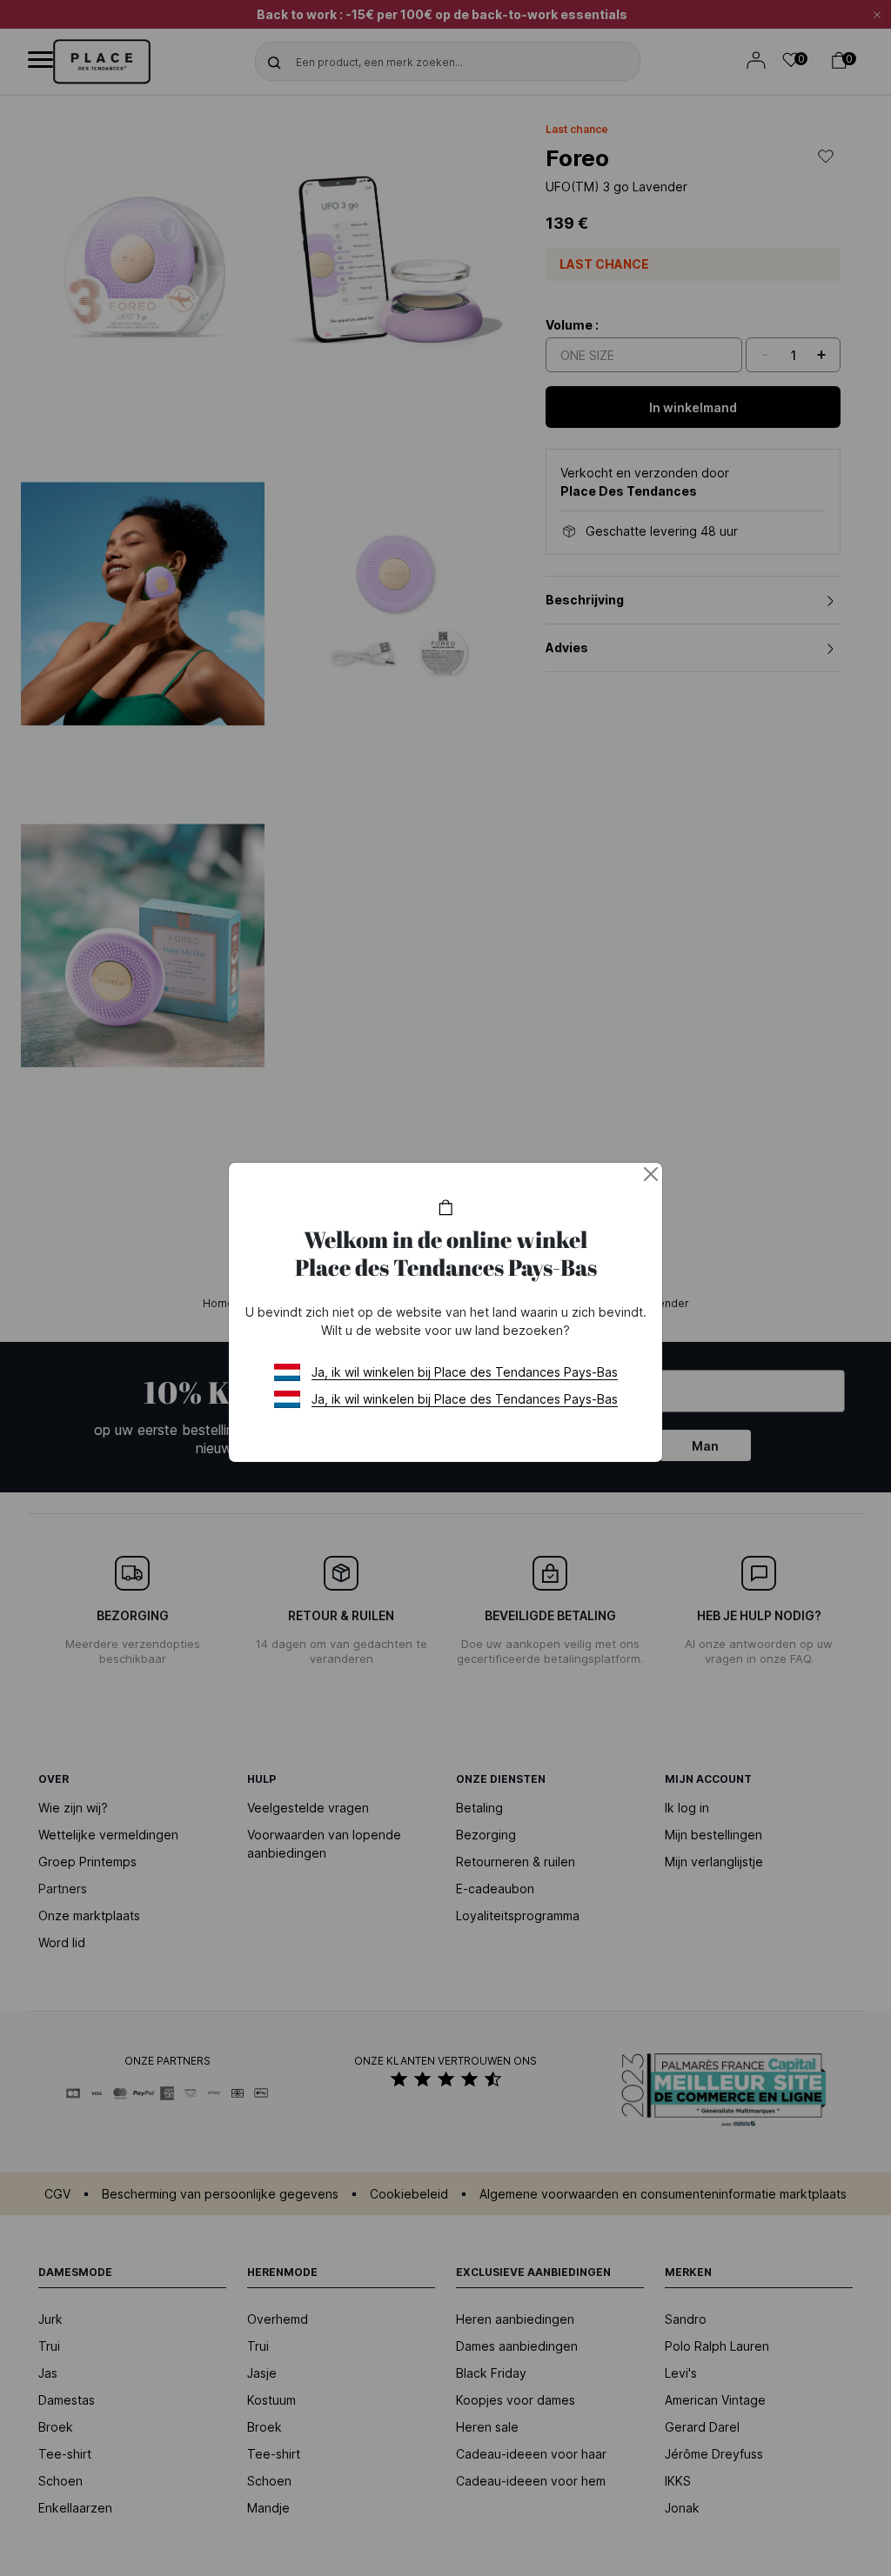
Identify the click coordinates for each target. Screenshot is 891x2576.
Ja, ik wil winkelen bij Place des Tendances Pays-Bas (465, 1372)
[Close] (651, 1174)
